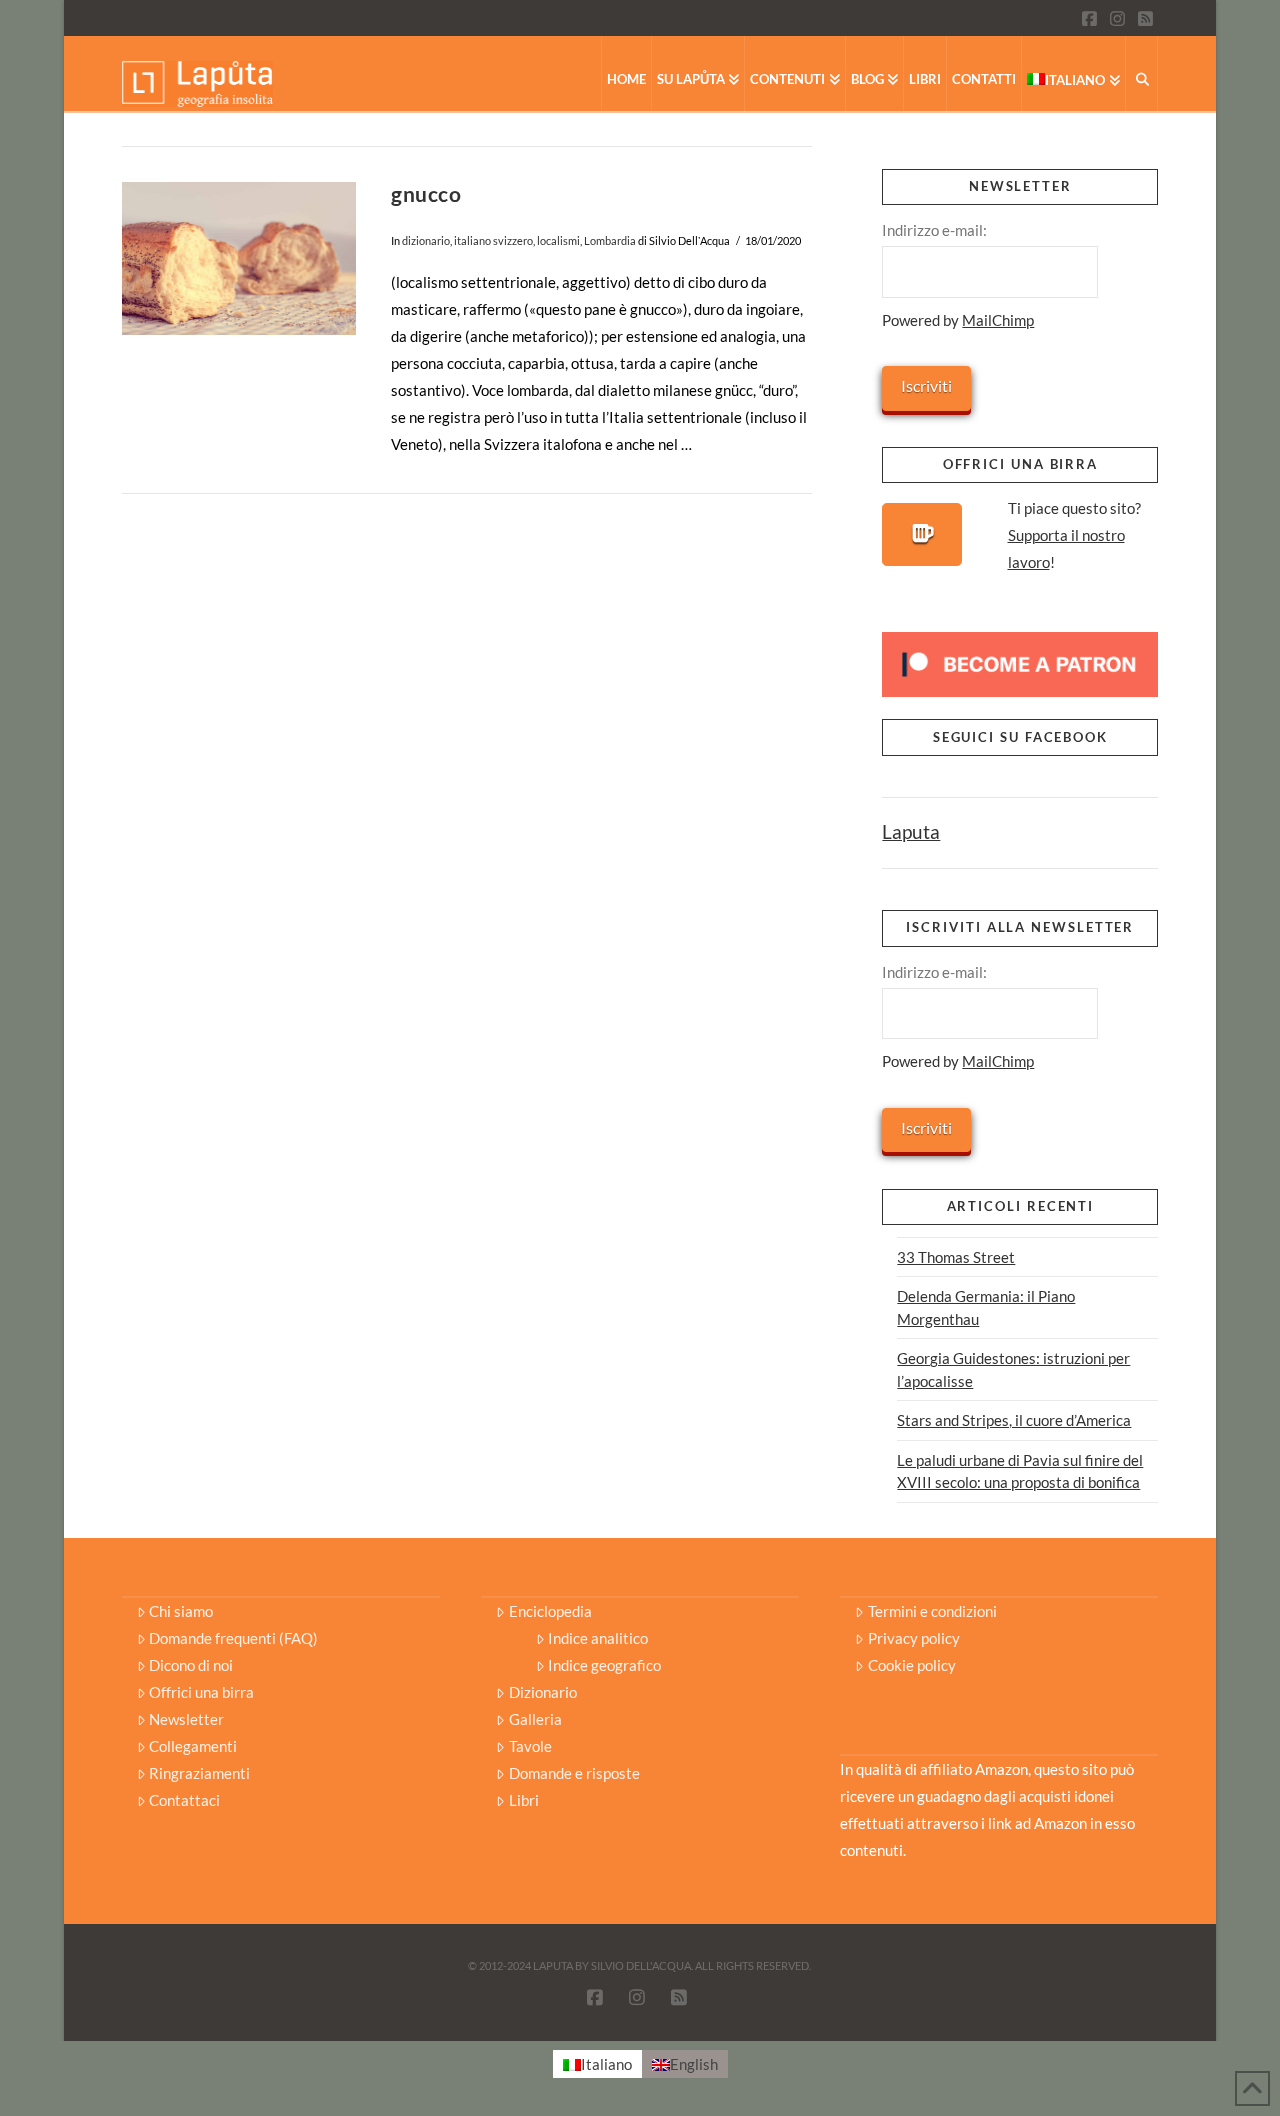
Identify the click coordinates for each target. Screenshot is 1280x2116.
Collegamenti (193, 1746)
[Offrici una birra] (922, 534)
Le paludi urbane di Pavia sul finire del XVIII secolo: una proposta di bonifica (1020, 1471)
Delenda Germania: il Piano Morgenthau (986, 1307)
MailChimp (998, 320)
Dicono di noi (191, 1665)
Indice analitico (598, 1638)
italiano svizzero (493, 240)
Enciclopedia (550, 1611)
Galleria (535, 1719)
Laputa (911, 831)
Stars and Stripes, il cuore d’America (1014, 1420)
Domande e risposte (574, 1773)
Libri (524, 1800)
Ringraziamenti (199, 1773)
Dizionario (543, 1692)
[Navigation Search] (1142, 73)
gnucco (426, 193)
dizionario (426, 240)
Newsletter (186, 1719)
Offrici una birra (201, 1692)
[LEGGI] (239, 258)
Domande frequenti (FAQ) (233, 1638)
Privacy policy (914, 1638)
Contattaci (184, 1800)
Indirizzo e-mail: (934, 230)
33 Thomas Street (956, 1257)
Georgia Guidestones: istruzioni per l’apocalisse (1013, 1369)
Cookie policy (912, 1665)
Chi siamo (181, 1611)
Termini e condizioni (932, 1611)
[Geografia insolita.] (198, 82)
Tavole (530, 1746)
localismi (558, 240)
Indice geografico (604, 1665)
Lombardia (610, 240)
